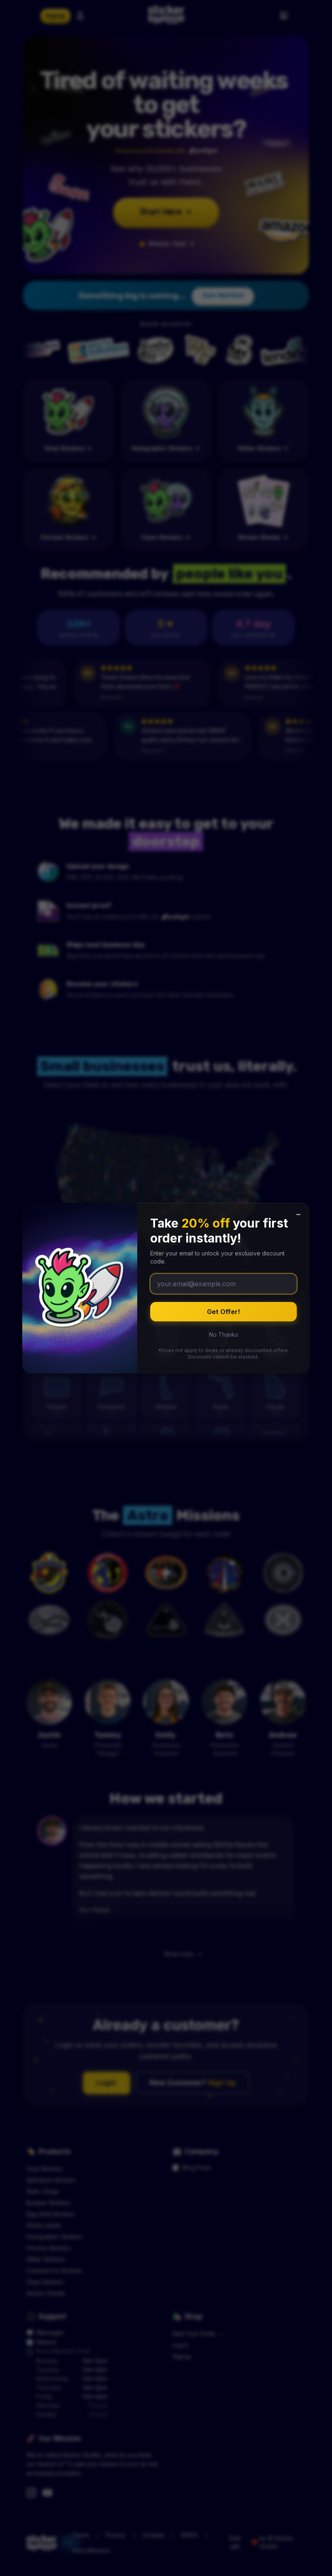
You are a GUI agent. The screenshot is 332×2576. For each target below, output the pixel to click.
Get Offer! (223, 1312)
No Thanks (223, 1334)
